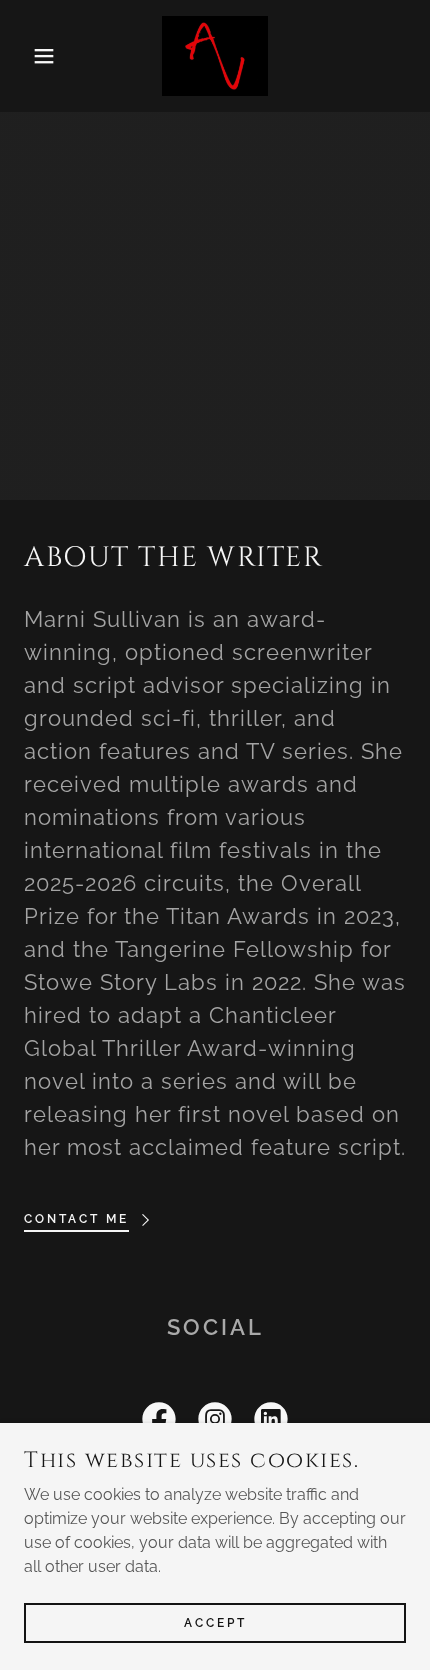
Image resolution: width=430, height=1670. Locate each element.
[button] (32, 56)
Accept (215, 1622)
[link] (215, 56)
